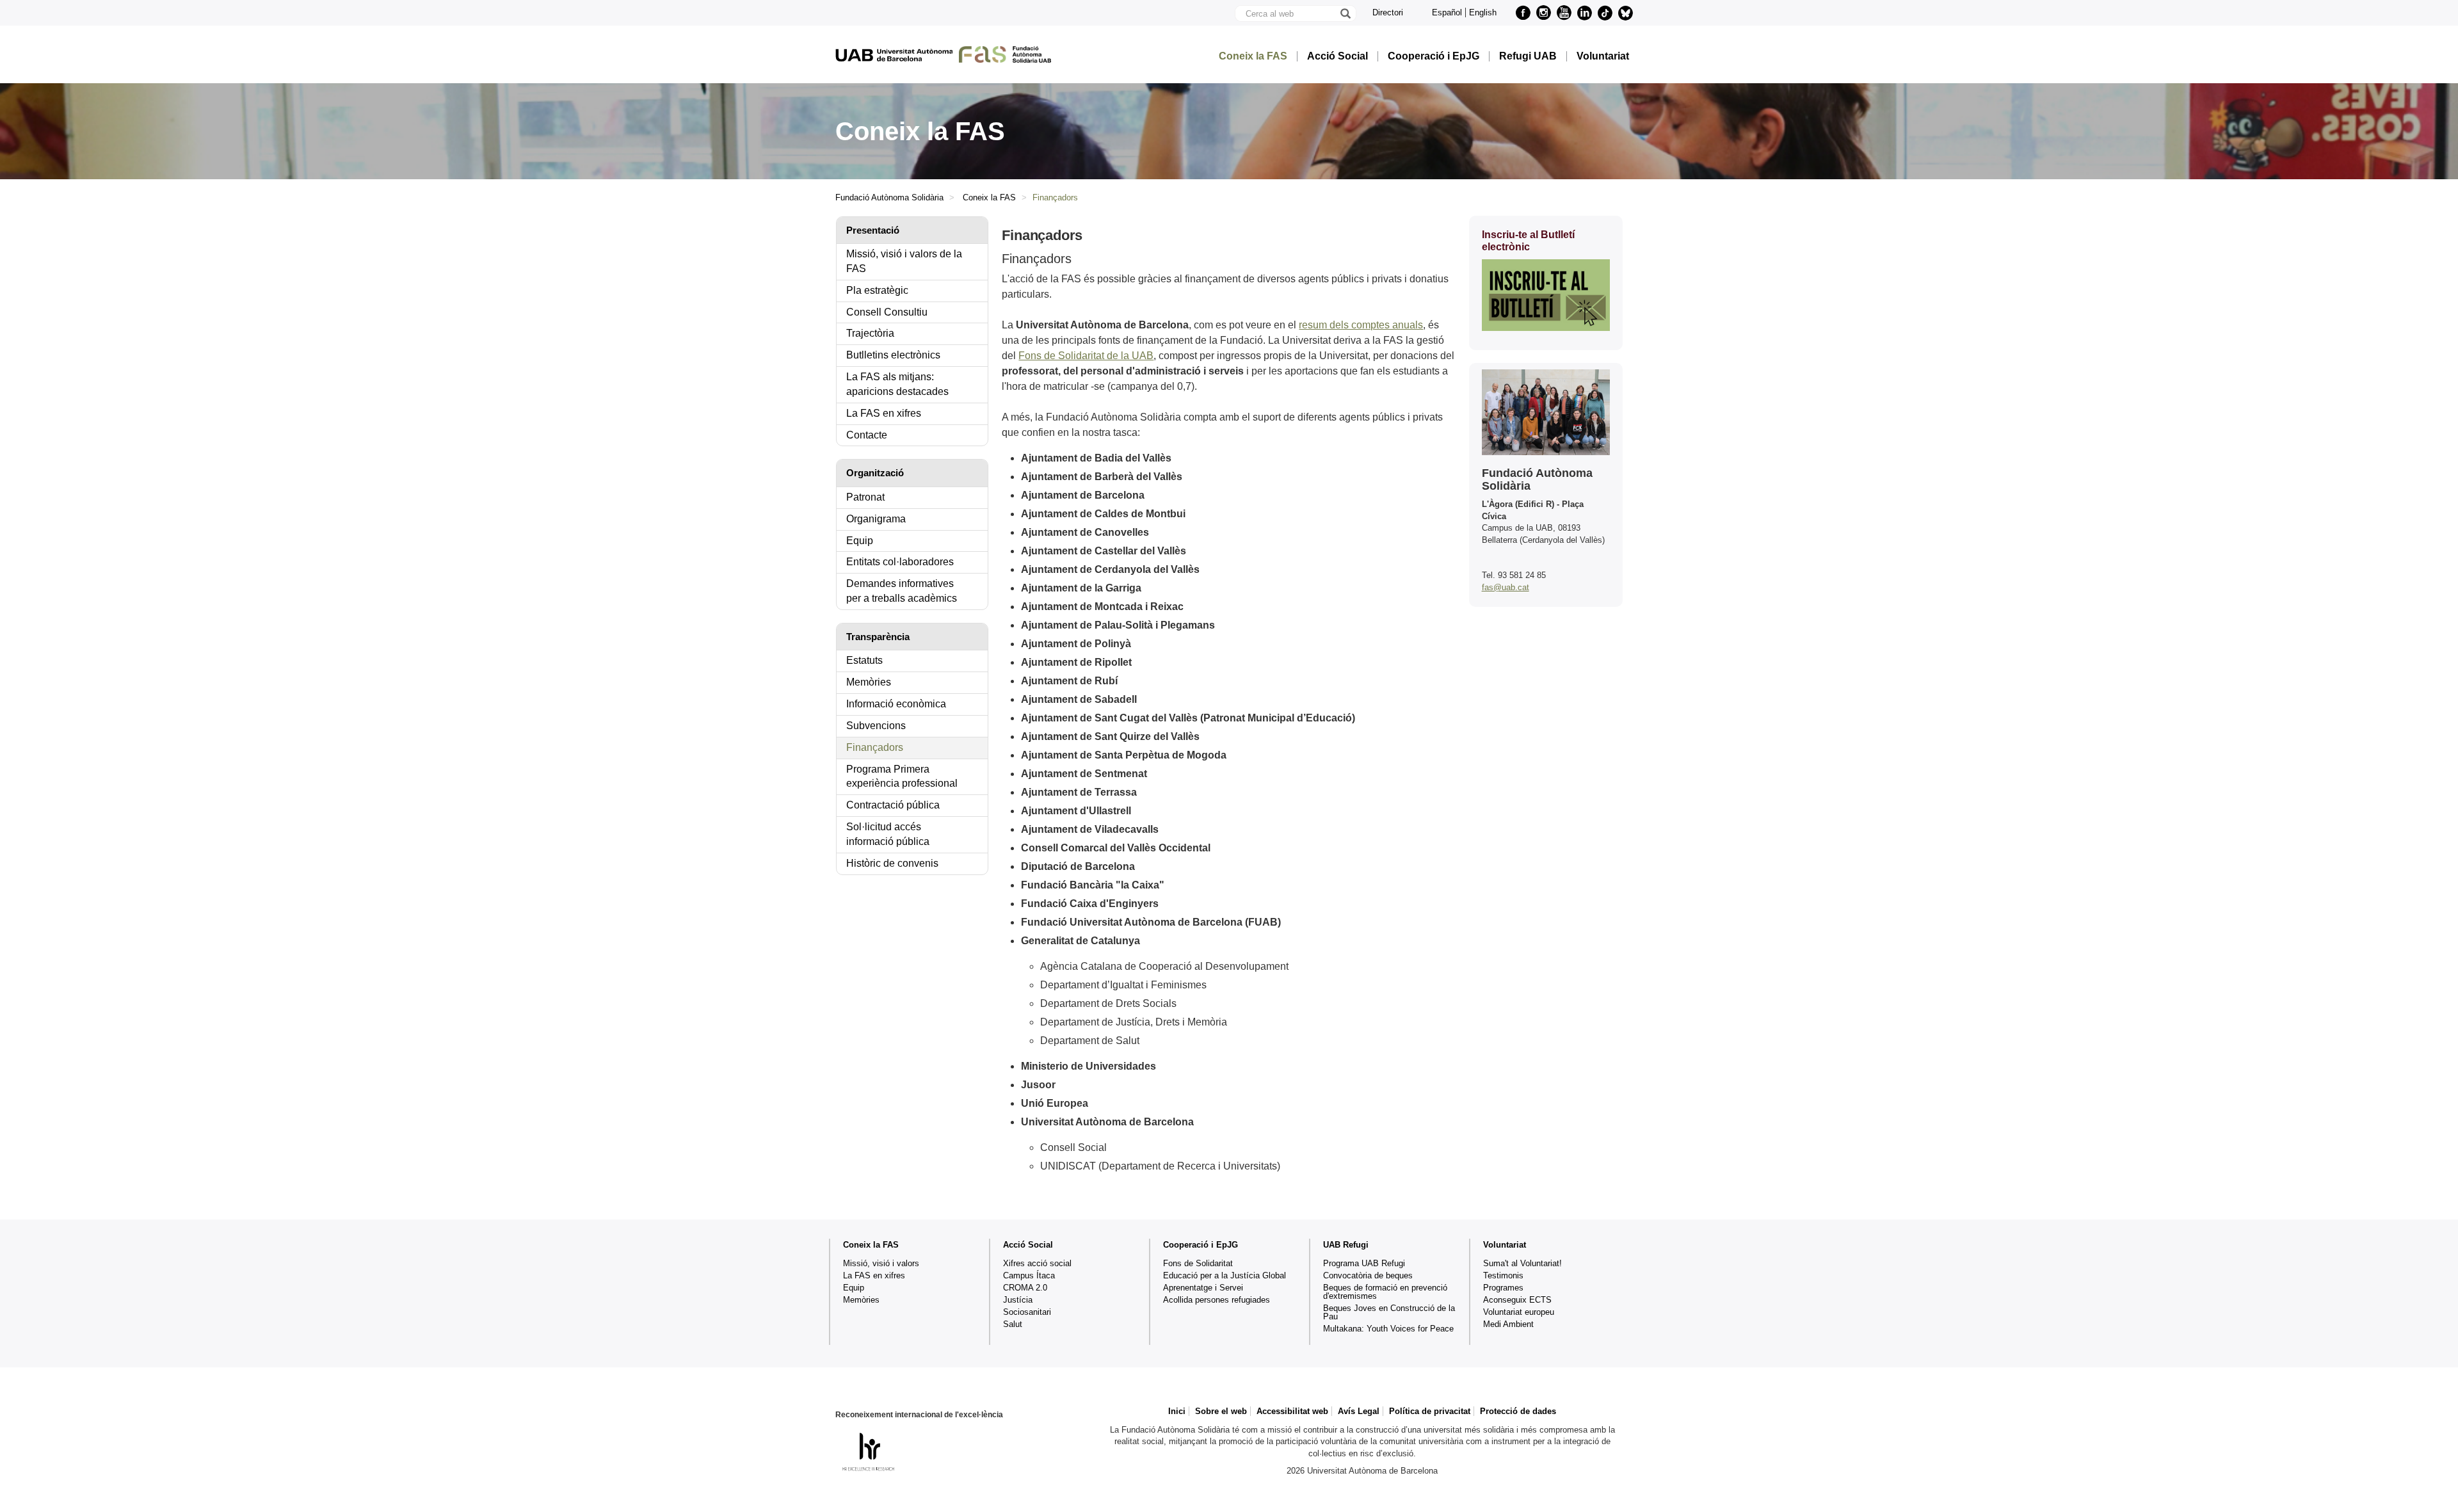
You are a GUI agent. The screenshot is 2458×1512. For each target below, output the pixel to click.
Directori (1388, 12)
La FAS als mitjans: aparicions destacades (897, 384)
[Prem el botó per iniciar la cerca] (1345, 13)
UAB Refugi (1346, 1245)
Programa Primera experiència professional (902, 776)
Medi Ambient (1508, 1324)
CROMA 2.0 (1025, 1288)
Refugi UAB (1528, 56)
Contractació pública (893, 805)
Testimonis (1503, 1275)
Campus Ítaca (1029, 1275)
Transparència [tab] (878, 637)
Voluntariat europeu (1519, 1312)
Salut (1013, 1324)
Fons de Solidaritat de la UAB (1086, 356)
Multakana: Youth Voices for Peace (1388, 1329)
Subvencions (876, 726)
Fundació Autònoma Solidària (889, 197)
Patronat (865, 497)
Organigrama (876, 519)
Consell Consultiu (887, 312)
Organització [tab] (875, 473)
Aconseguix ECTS (1517, 1300)
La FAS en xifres (884, 413)
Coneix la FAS (1253, 56)
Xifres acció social (1037, 1263)
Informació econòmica (896, 704)
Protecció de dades (1518, 1411)
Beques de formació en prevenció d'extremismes (1385, 1292)
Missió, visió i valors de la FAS (904, 261)
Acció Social (1337, 56)
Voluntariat (1603, 56)
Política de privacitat (1430, 1411)
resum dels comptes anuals (1361, 325)
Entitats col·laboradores (900, 562)
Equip (860, 541)
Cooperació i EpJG (1434, 56)
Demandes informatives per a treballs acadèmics (902, 591)
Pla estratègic (877, 290)
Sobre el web (1221, 1411)
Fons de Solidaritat (1198, 1263)
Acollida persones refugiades (1217, 1300)
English (1483, 12)
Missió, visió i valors (881, 1263)
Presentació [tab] (873, 230)
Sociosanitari (1027, 1312)
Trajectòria (870, 333)
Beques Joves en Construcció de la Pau (1389, 1312)
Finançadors (875, 747)
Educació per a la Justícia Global (1225, 1275)
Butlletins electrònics (893, 355)
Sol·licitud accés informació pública (888, 834)
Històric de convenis (892, 863)
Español (1447, 12)
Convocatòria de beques (1368, 1275)
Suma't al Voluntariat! (1522, 1263)
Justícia (1018, 1300)
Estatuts (864, 660)
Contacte (867, 435)
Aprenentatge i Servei (1203, 1288)
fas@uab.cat (1506, 587)
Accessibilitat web (1292, 1411)
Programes (1503, 1288)
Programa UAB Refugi (1364, 1263)
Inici (1177, 1411)
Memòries (869, 682)
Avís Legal (1359, 1411)
